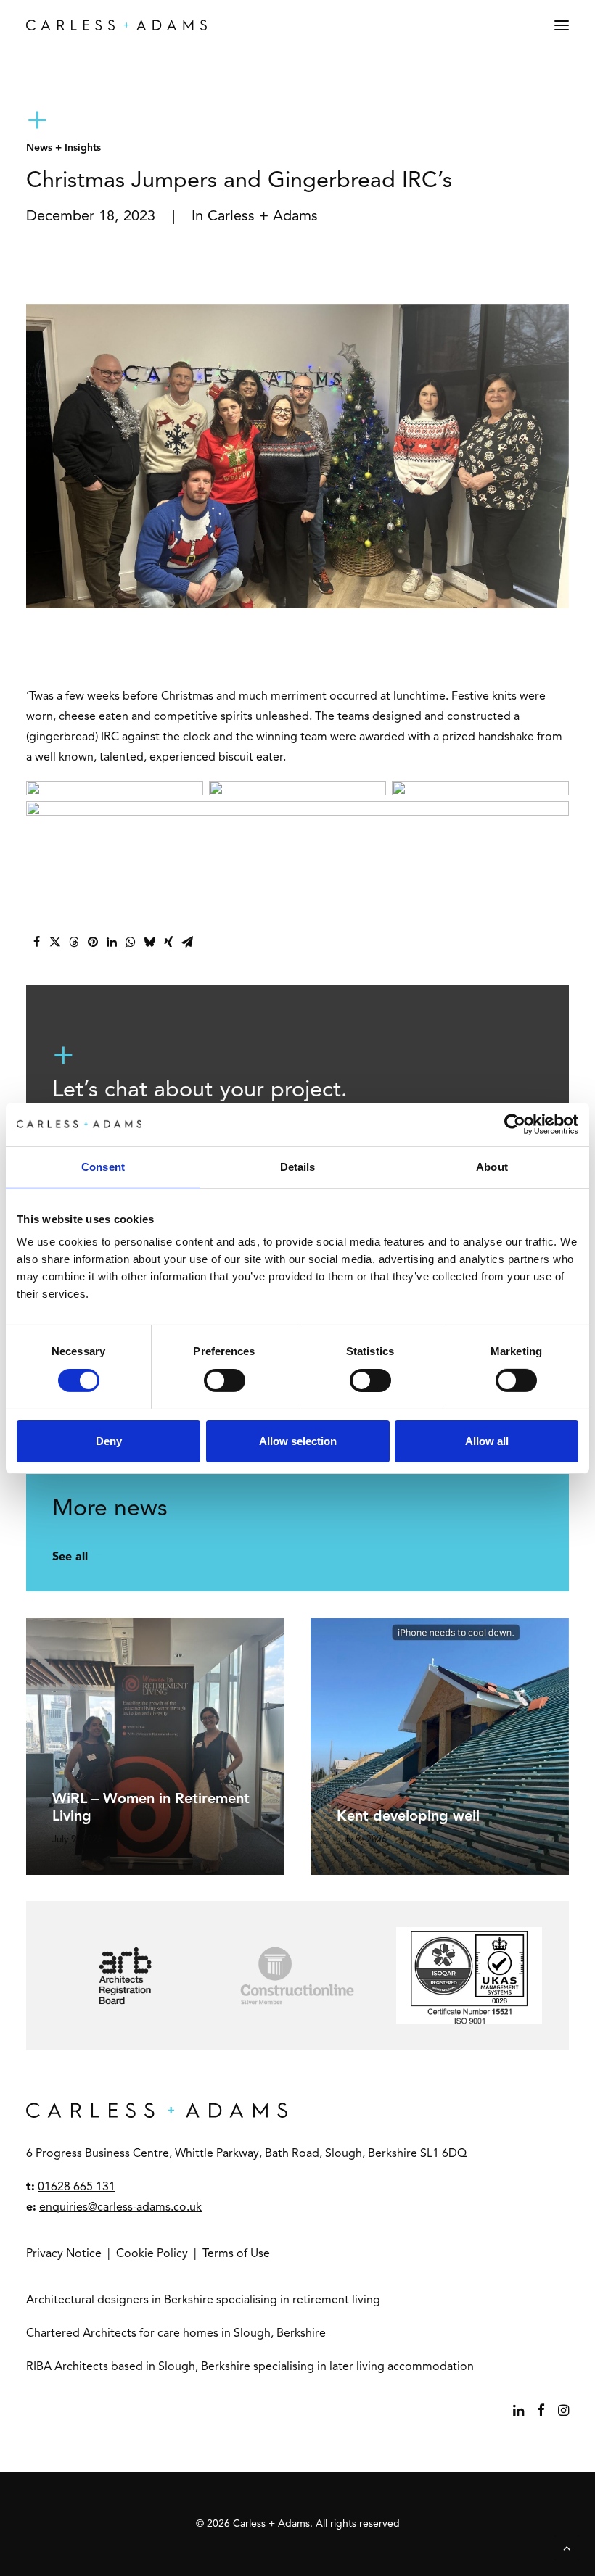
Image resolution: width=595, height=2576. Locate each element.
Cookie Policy (152, 2254)
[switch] (225, 1380)
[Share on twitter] (55, 942)
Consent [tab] (103, 1166)
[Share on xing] (168, 942)
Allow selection (298, 1441)
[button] (562, 25)
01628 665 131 (77, 2187)
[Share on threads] (74, 942)
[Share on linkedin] (112, 942)
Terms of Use (236, 2254)
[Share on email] (187, 942)
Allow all (487, 1441)
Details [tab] (298, 1166)
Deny (109, 1441)
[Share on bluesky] (149, 942)
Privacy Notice (64, 2254)
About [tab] (492, 1166)
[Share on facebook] (36, 942)
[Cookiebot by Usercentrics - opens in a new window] (515, 1124)
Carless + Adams (263, 217)
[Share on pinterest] (93, 942)
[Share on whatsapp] (131, 942)
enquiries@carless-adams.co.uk (120, 2208)
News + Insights (63, 148)
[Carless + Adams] (116, 25)
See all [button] (70, 1557)
